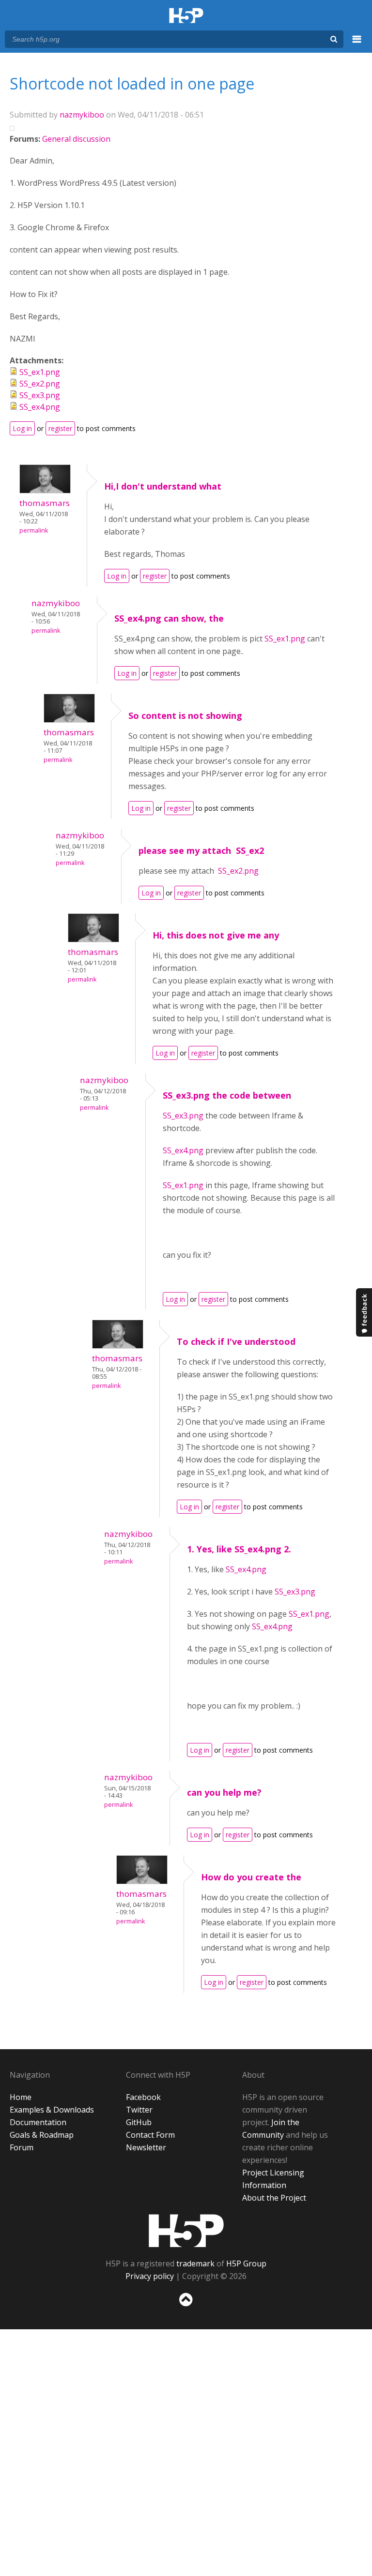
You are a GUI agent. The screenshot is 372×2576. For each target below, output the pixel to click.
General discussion (76, 139)
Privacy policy (150, 2276)
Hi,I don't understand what (163, 486)
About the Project (274, 2198)
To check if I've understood (236, 1341)
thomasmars (45, 503)
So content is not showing (185, 715)
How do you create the (251, 1877)
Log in (22, 428)
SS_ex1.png (40, 372)
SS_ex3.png (40, 395)
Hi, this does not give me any (216, 935)
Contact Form (150, 2135)
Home (21, 2097)
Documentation (38, 2122)
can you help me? (224, 1792)
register (60, 428)
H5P (186, 2231)
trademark (195, 2263)
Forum (22, 2147)
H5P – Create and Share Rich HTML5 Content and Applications (186, 16)
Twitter (139, 2110)
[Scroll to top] (186, 2308)
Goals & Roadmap (42, 2135)
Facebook (143, 2097)
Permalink (34, 530)
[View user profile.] (45, 491)
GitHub (139, 2122)
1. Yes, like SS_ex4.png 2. (239, 1549)
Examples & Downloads (52, 2110)
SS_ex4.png (40, 407)
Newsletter (146, 2147)
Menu (357, 45)
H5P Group (246, 2263)
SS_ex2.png (40, 384)
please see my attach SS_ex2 (201, 850)
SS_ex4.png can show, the (169, 618)
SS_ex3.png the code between (227, 1095)
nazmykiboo (82, 115)
